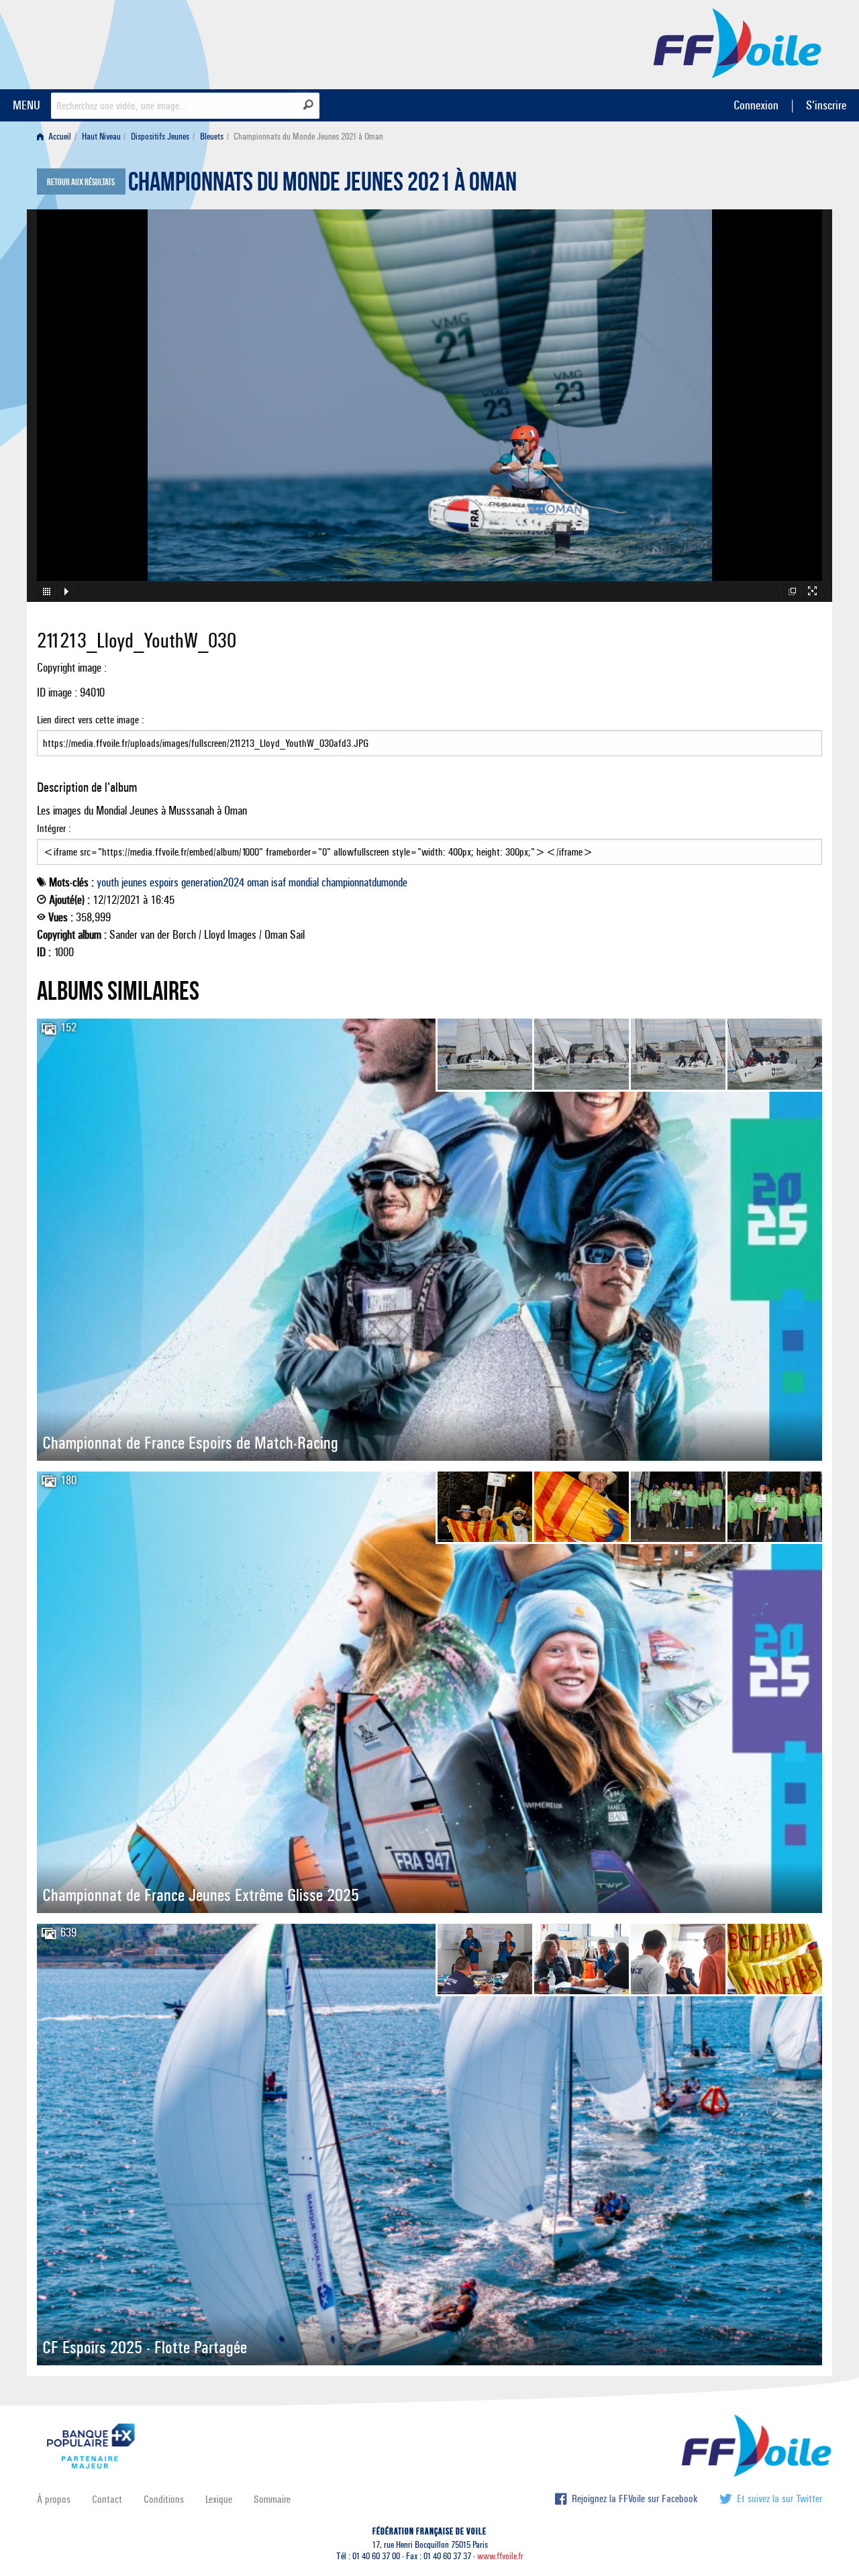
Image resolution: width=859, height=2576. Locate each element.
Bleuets (212, 137)
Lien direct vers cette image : (91, 720)
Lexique (219, 2499)
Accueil (59, 137)
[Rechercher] (308, 105)
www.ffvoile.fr (500, 2556)
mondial (304, 882)
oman (258, 882)
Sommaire (272, 2499)
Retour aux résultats (81, 183)
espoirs (164, 882)
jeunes (134, 882)
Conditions (164, 2499)
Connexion (756, 105)
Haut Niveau (101, 137)
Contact (107, 2499)
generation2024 (213, 882)
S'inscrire (826, 105)
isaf (279, 882)
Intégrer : (54, 828)
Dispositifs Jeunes (160, 137)
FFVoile (738, 42)
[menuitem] (57, 137)
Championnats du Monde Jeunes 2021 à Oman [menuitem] (308, 137)
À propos (54, 2499)
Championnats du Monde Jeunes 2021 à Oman (322, 185)
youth (108, 882)
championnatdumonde (364, 882)
